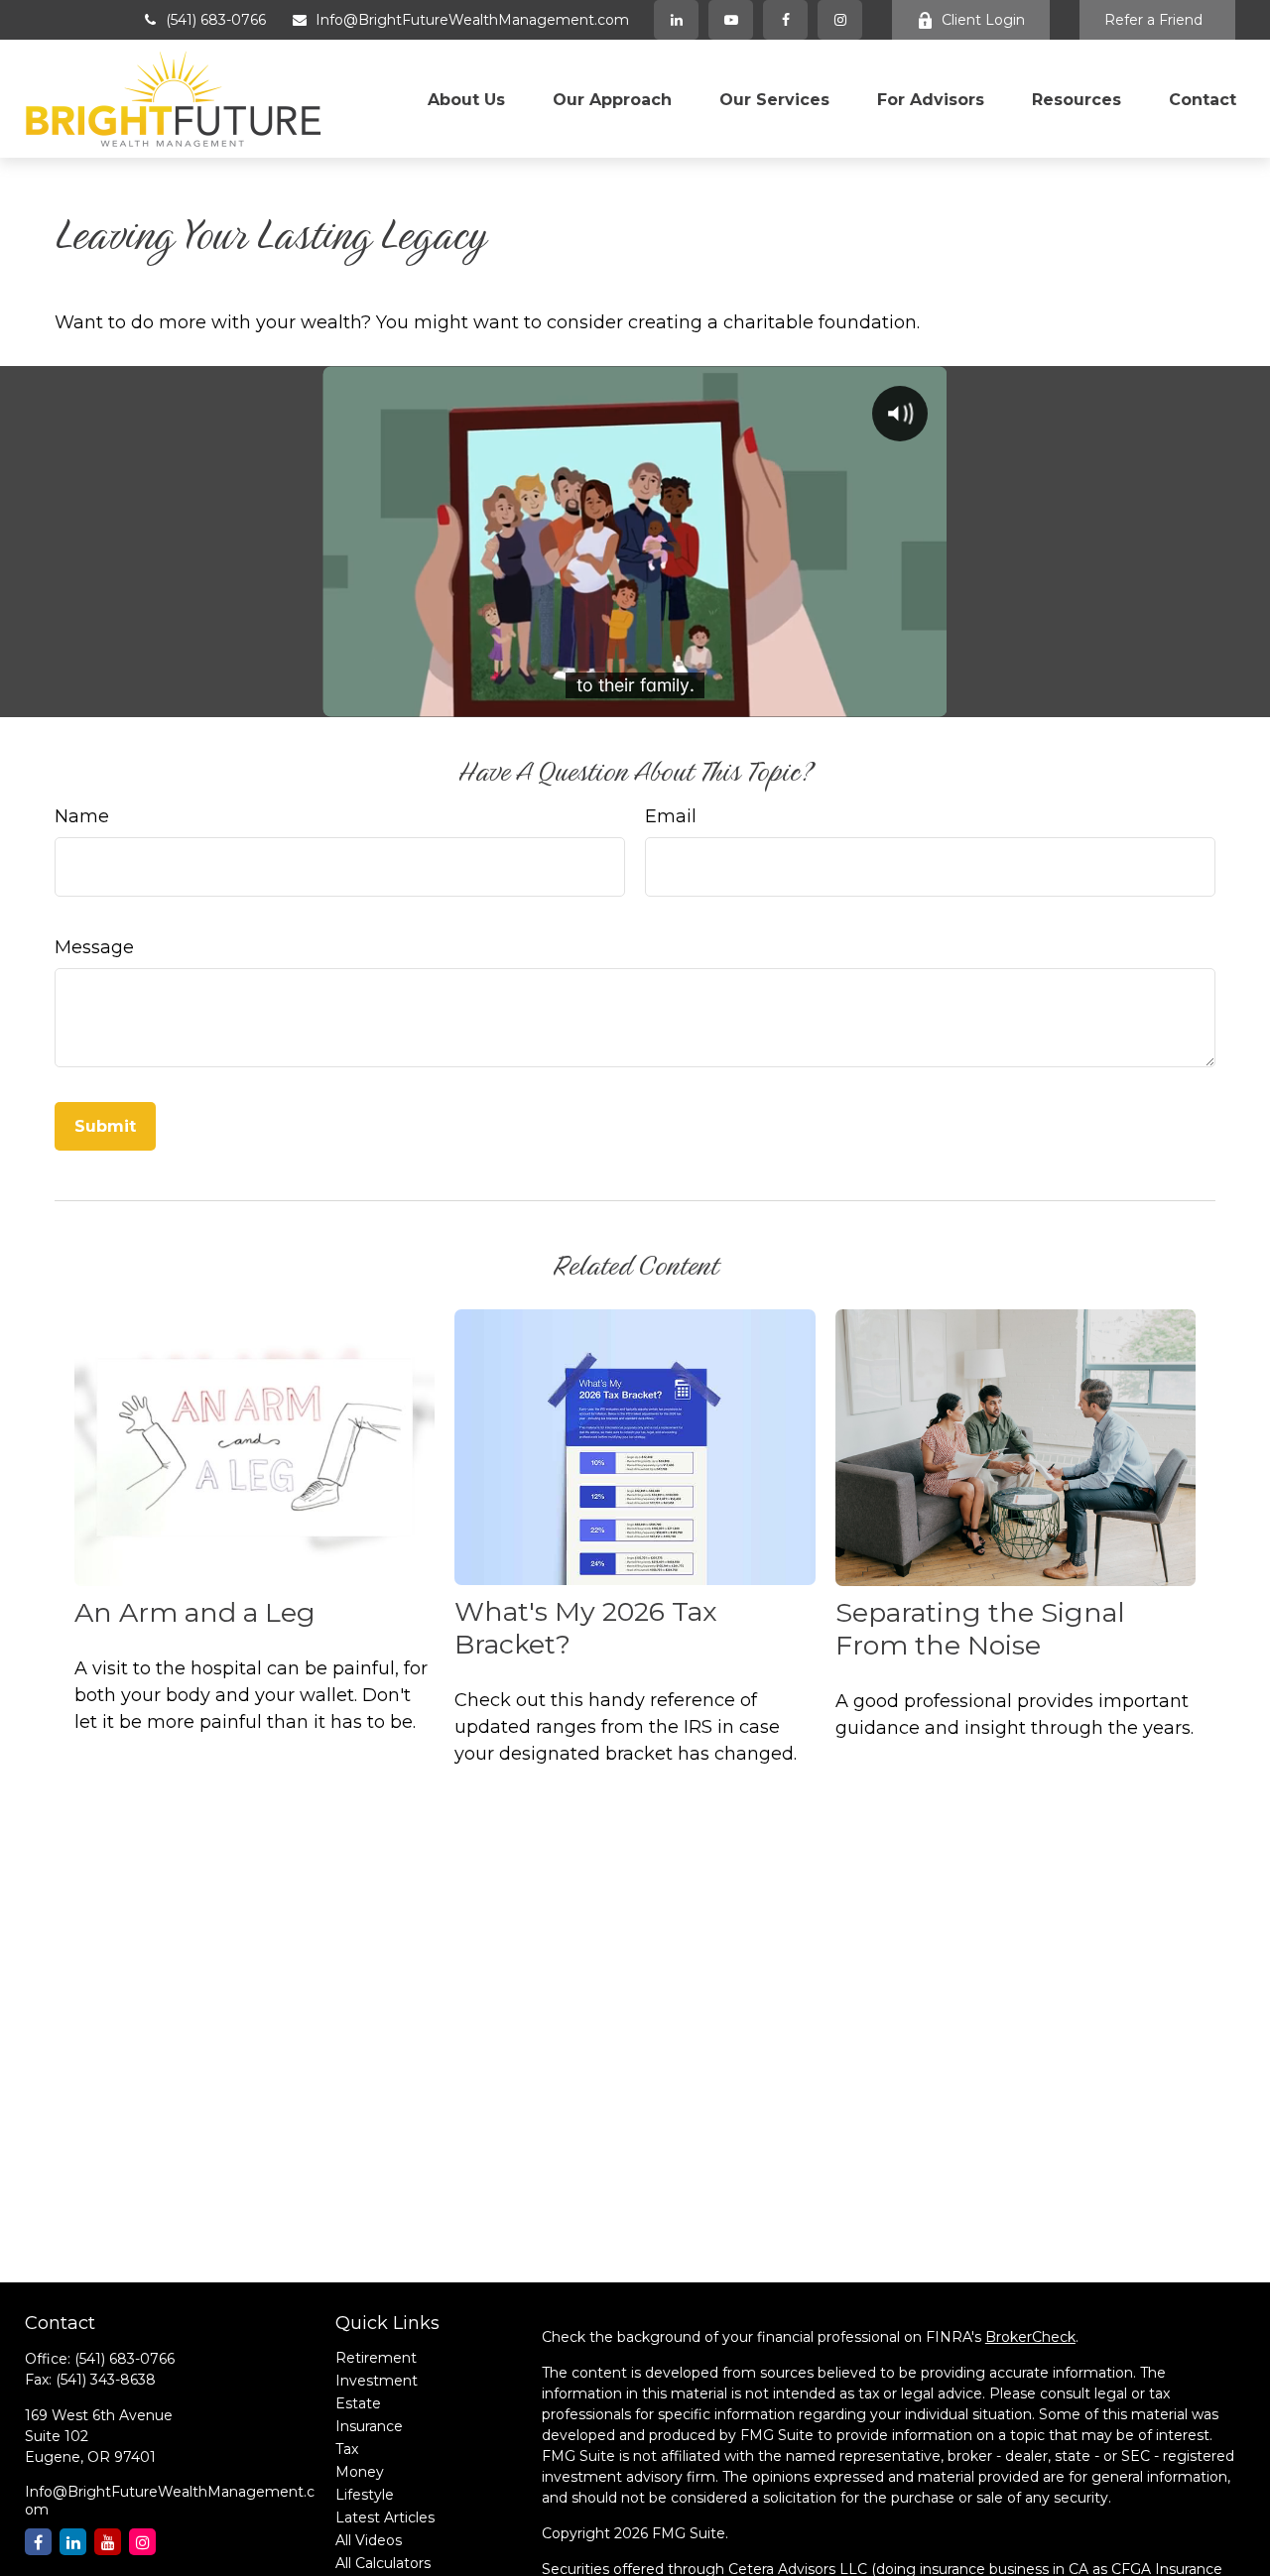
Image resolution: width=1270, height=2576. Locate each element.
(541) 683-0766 (216, 20)
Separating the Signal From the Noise (980, 1629)
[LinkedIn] (676, 20)
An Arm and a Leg (195, 1612)
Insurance (369, 2426)
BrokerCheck (1030, 2337)
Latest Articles (385, 2517)
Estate (358, 2403)
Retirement (376, 2358)
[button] (466, 98)
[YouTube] (731, 20)
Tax (347, 2449)
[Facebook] (785, 20)
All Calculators (383, 2563)
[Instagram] (142, 2542)
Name (82, 816)
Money (360, 2472)
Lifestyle (365, 2495)
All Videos (369, 2540)
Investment (377, 2381)
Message (94, 947)
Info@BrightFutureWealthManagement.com (472, 20)
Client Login (983, 20)
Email (671, 816)
